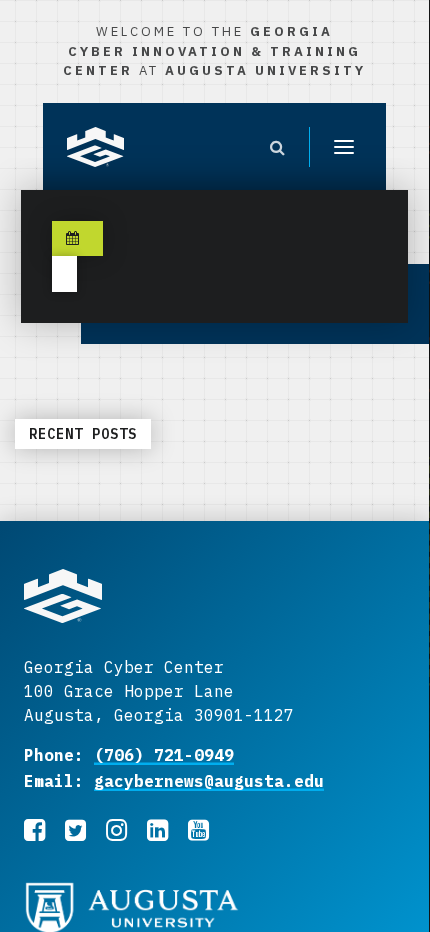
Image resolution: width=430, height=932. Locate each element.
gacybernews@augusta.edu (209, 781)
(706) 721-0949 (164, 755)
